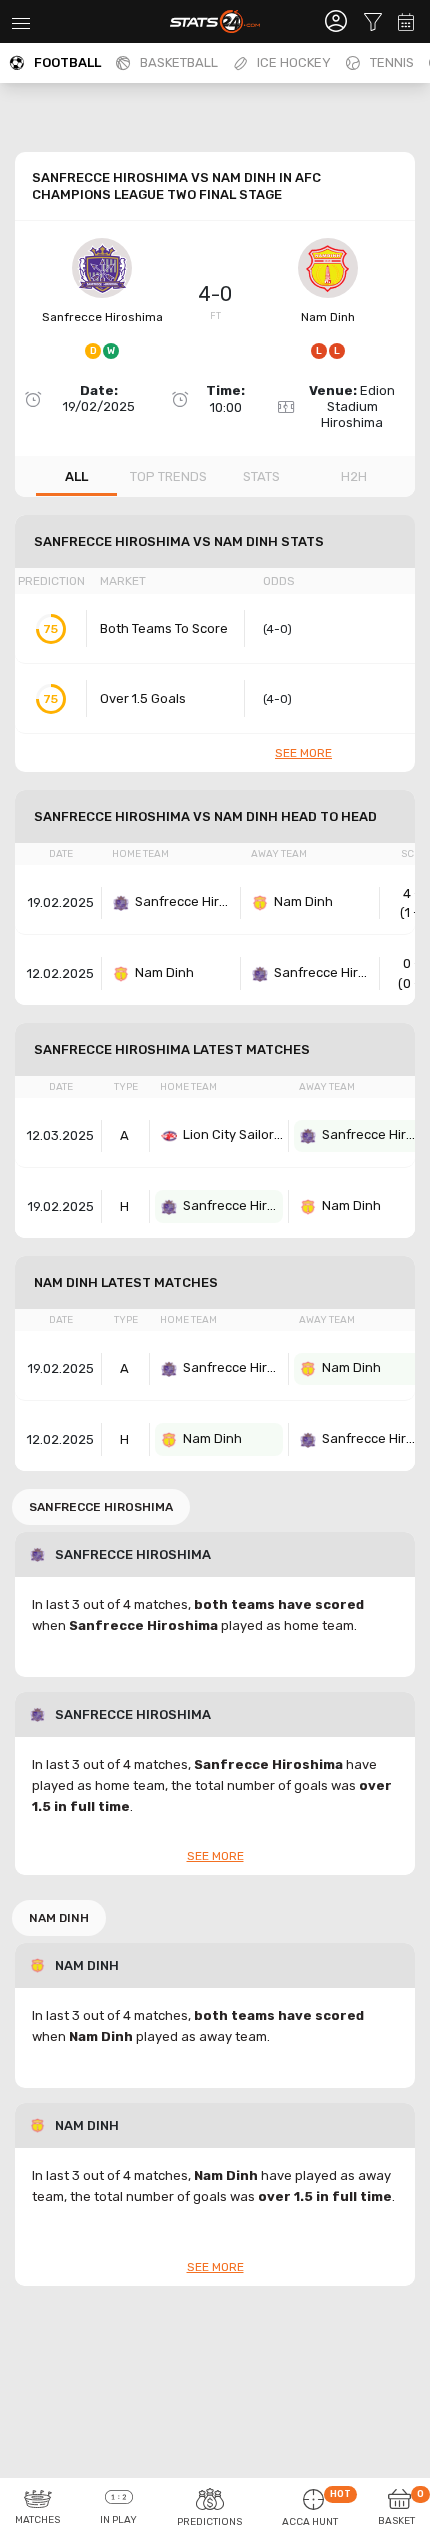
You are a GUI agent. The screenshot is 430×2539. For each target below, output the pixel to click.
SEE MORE (303, 753)
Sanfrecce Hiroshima (102, 317)
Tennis (392, 62)
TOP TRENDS (168, 476)
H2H (354, 476)
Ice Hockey (294, 62)
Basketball (179, 62)
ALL (76, 476)
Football (67, 62)
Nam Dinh (328, 317)
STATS (261, 476)
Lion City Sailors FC (233, 1134)
